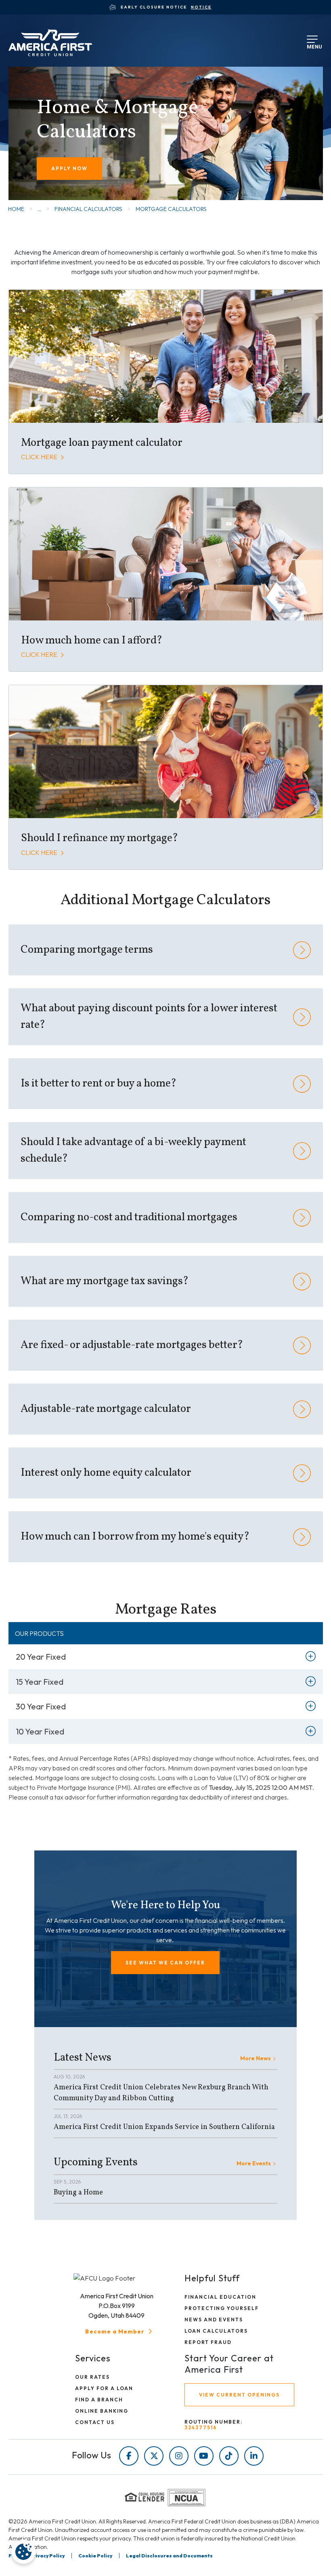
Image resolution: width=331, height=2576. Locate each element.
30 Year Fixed (41, 1706)
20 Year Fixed (41, 1657)
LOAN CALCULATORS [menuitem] (216, 2331)
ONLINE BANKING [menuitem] (102, 2411)
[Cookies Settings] (23, 2552)
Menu (313, 45)
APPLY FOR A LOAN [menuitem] (104, 2388)
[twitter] (154, 2456)
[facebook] (129, 2456)
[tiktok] (229, 2456)
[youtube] (204, 2456)
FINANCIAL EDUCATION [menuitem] (220, 2297)
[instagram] (179, 2456)
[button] (165, 1963)
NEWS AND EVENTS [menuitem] (214, 2320)
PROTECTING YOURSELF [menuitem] (222, 2308)
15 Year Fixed (40, 1682)
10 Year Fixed (40, 1731)
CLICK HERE (40, 457)
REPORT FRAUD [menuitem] (208, 2342)
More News (256, 2058)
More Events (254, 2163)
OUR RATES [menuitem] (92, 2377)
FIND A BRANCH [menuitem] (99, 2400)
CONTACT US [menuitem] (95, 2422)
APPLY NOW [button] (69, 168)
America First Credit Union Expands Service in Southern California (164, 2127)
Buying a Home (78, 2193)
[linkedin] (254, 2456)
